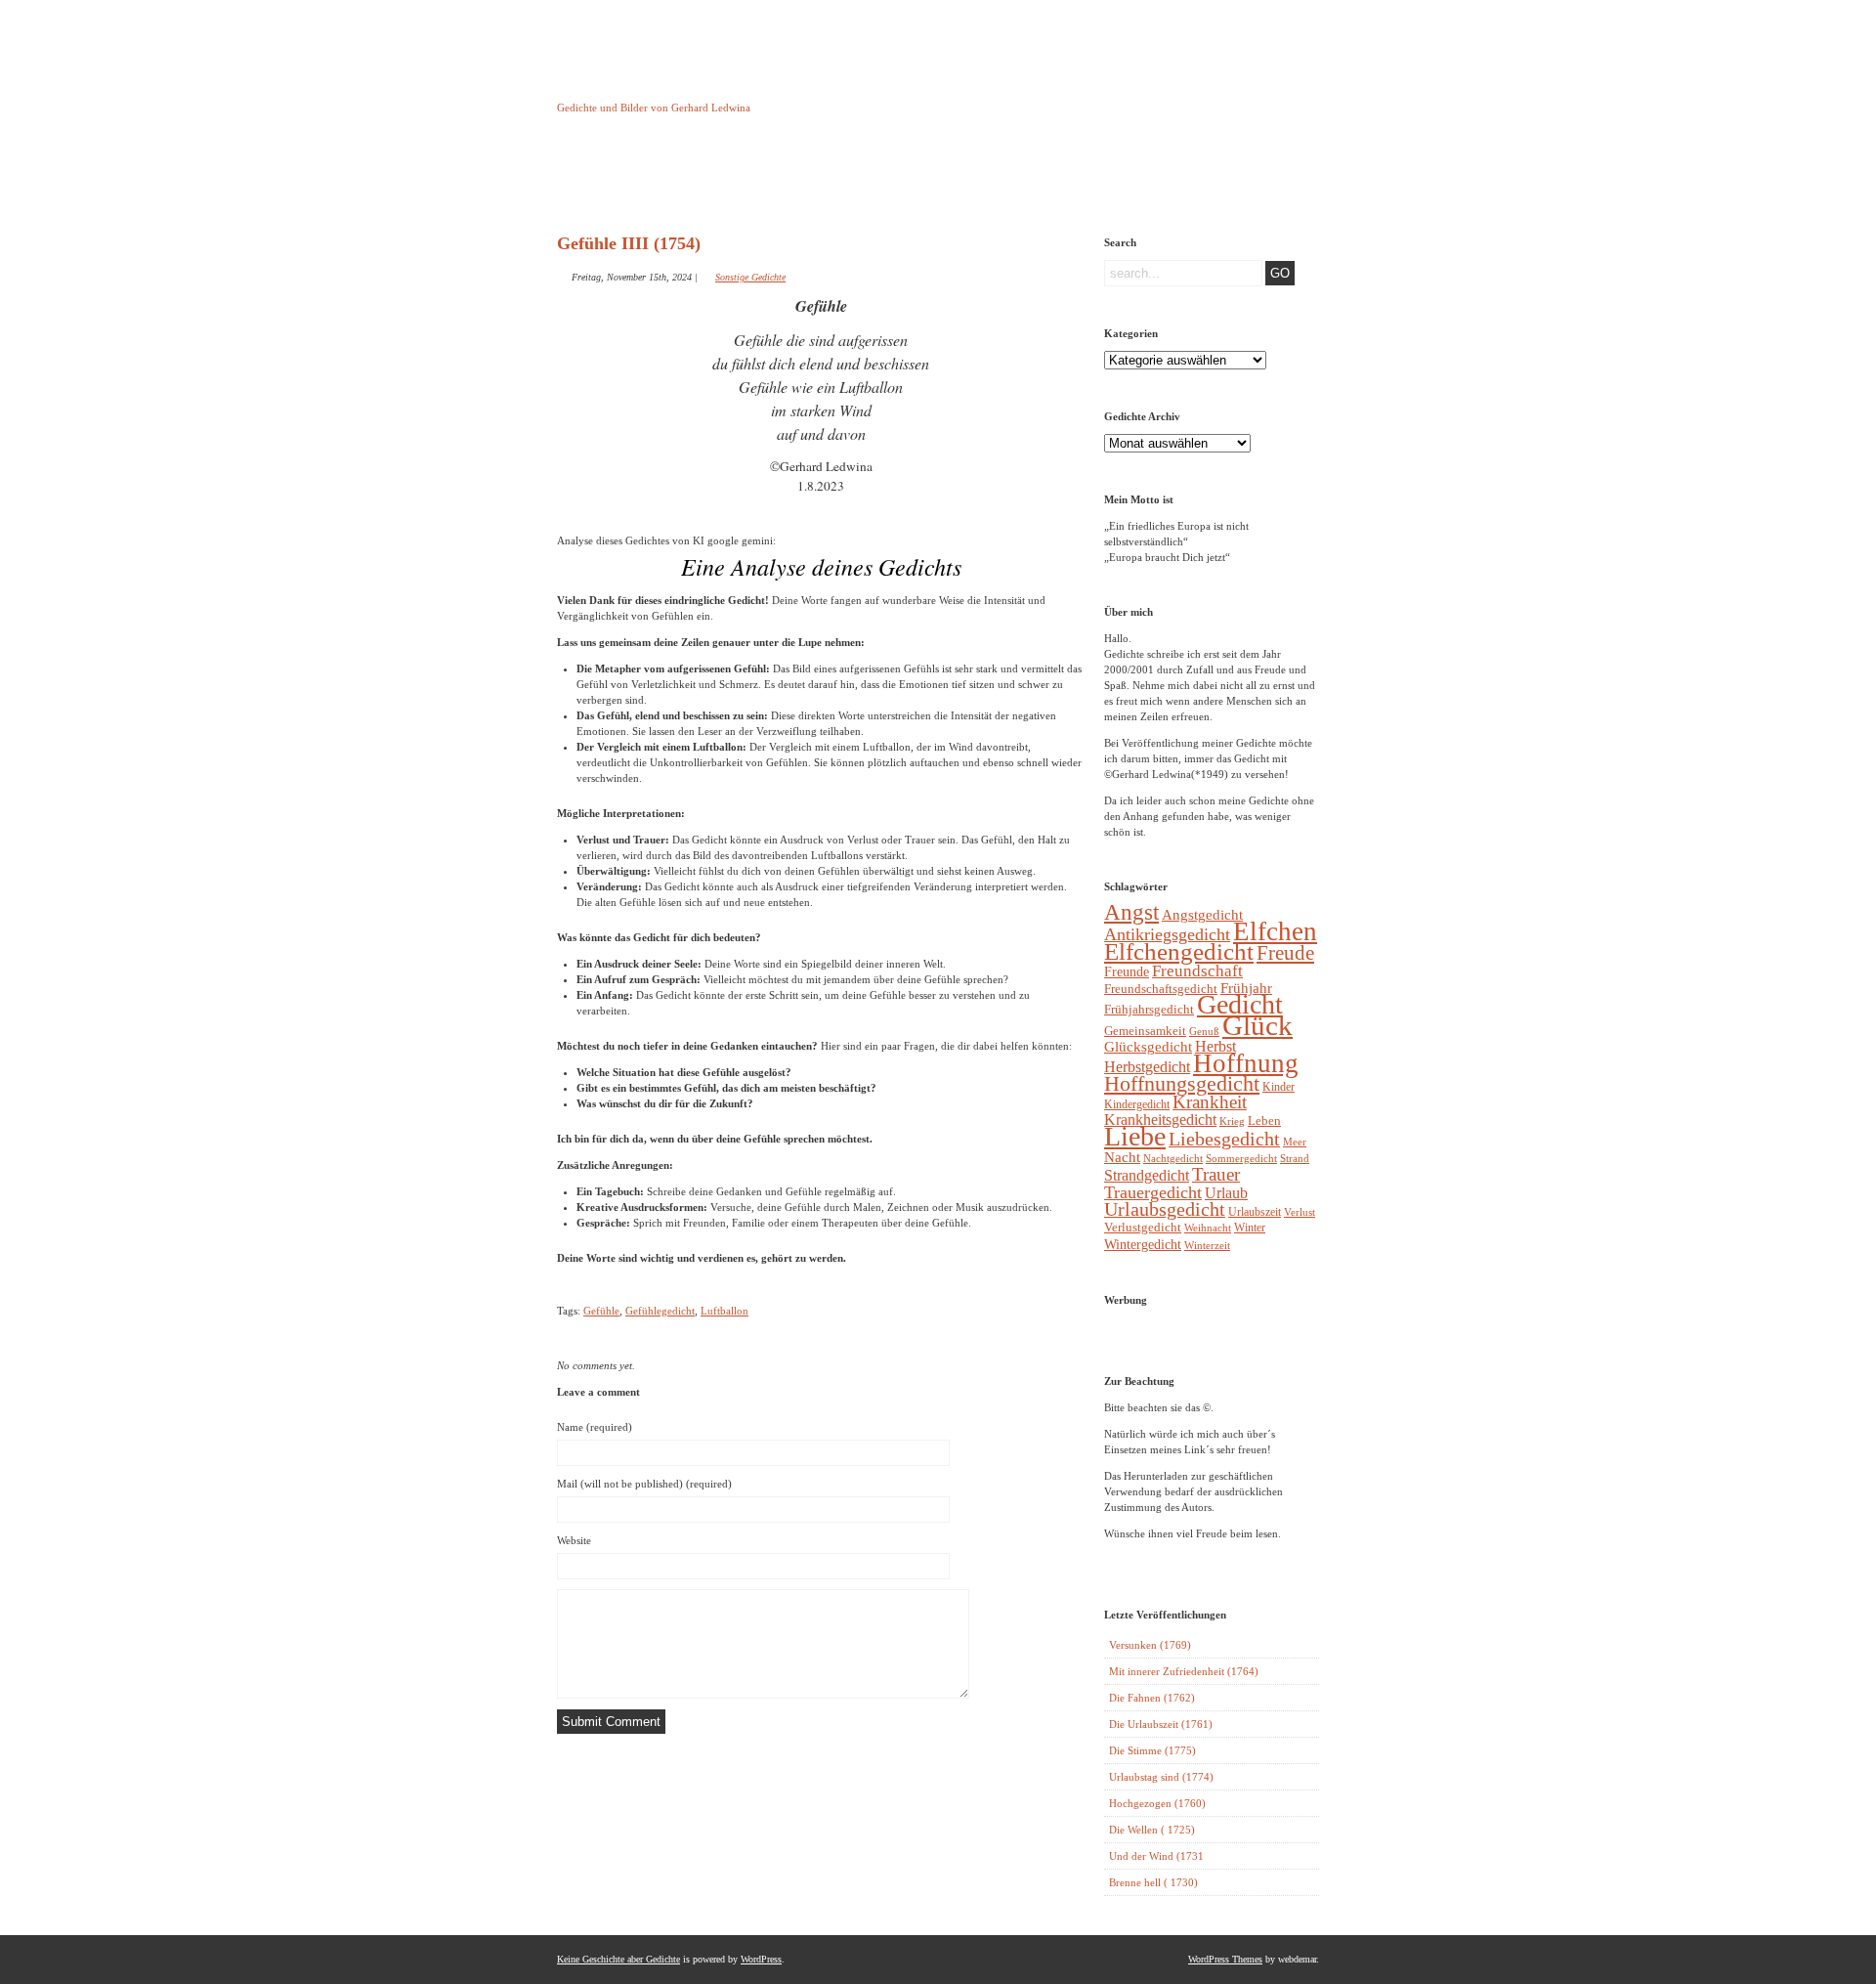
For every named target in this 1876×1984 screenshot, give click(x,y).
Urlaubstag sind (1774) (1161, 1777)
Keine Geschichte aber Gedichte (713, 90)
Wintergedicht (1143, 1244)
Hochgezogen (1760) (1157, 1803)
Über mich (1105, 179)
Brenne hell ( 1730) (1153, 1882)
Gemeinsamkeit (1145, 1031)
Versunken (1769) (1150, 1645)
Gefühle (601, 1311)
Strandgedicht (1147, 1175)
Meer (1295, 1142)
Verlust (1300, 1212)
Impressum (806, 179)
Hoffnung (1246, 1063)
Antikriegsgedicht (1167, 934)
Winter (1250, 1228)
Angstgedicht (1202, 915)
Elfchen (1275, 931)
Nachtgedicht (1173, 1158)
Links (905, 179)
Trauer (1216, 1174)
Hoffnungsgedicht (1182, 1083)
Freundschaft (1197, 971)
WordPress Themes (1225, 1959)
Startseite (606, 179)
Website (574, 1540)
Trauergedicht (1153, 1192)
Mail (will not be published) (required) (644, 1484)
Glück (1258, 1025)
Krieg (1232, 1121)
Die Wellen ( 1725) (1152, 1830)
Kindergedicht (1137, 1104)
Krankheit (1210, 1102)
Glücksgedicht (1148, 1047)
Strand (1295, 1159)
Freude (1285, 953)
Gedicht (1240, 1004)
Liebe (1135, 1136)
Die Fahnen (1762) (1152, 1698)
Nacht (1122, 1157)
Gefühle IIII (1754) (629, 243)
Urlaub (1226, 1193)
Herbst (1215, 1046)
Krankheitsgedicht (1160, 1120)
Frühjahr (1246, 988)
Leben (1264, 1121)
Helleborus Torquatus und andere (706, 184)
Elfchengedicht (1179, 951)
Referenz (1005, 179)
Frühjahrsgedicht (1149, 1009)
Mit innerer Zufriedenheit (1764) (1184, 1671)
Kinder (1279, 1087)
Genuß (1204, 1031)
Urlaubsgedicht (1165, 1209)
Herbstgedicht (1147, 1067)
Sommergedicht (1241, 1159)
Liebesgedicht (1224, 1139)
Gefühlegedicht (660, 1311)
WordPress (761, 1959)
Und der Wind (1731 (1156, 1856)
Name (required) (595, 1427)
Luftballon (725, 1311)
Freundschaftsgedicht (1161, 989)
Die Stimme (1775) (1152, 1750)
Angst (1131, 912)
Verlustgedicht (1143, 1227)
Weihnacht (1208, 1228)
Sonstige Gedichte (750, 277)
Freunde (1127, 971)
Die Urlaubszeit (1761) (1161, 1724)
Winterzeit (1207, 1245)
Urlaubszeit (1255, 1212)
